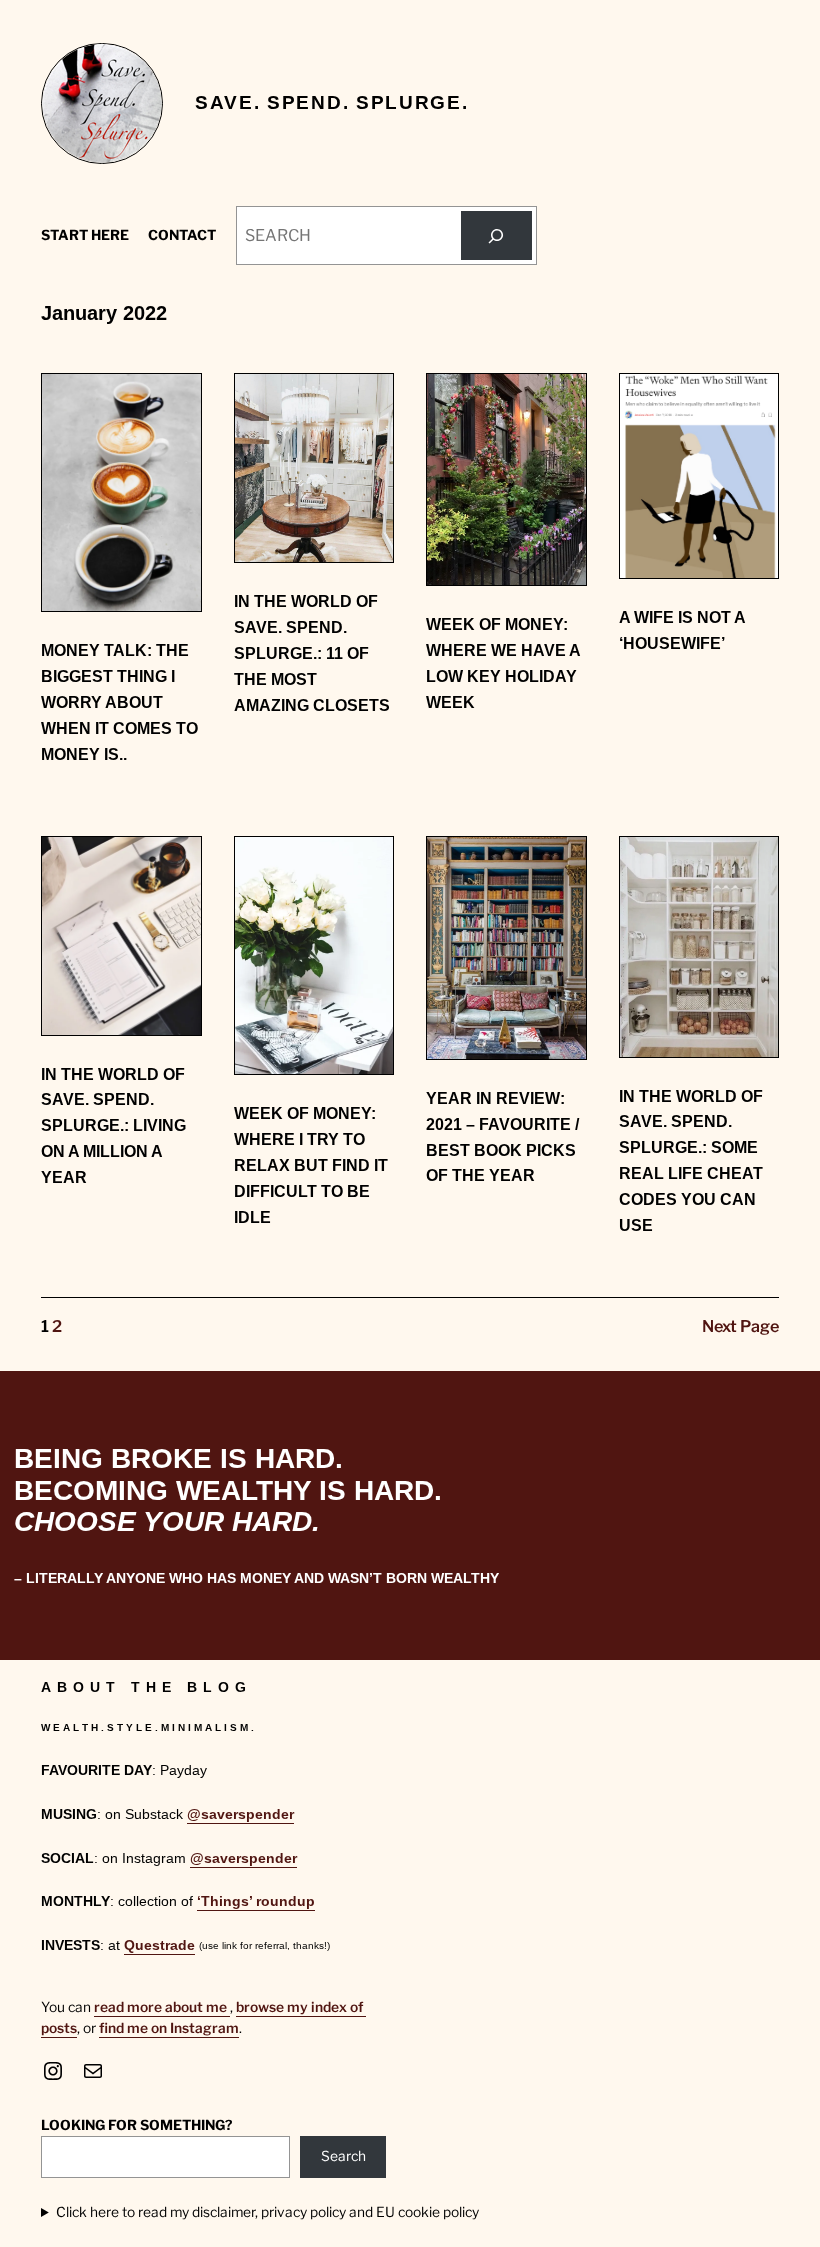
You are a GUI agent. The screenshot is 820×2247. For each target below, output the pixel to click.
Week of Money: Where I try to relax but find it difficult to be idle (311, 1164)
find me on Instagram (169, 2028)
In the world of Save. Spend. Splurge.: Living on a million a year (113, 1125)
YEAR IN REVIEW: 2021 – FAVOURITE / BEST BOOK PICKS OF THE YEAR (502, 1136)
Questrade (159, 1945)
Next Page (740, 1326)
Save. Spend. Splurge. (331, 102)
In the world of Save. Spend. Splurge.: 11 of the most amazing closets (312, 652)
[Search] (496, 236)
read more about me (162, 2007)
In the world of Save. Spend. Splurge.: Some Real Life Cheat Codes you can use (691, 1160)
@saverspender (240, 1814)
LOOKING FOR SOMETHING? (136, 2125)
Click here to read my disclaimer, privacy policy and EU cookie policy (267, 2212)
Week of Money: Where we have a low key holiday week (503, 662)
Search (343, 2156)
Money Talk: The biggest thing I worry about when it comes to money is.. (119, 701)
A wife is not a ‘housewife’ (682, 630)
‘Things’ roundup (256, 1901)
